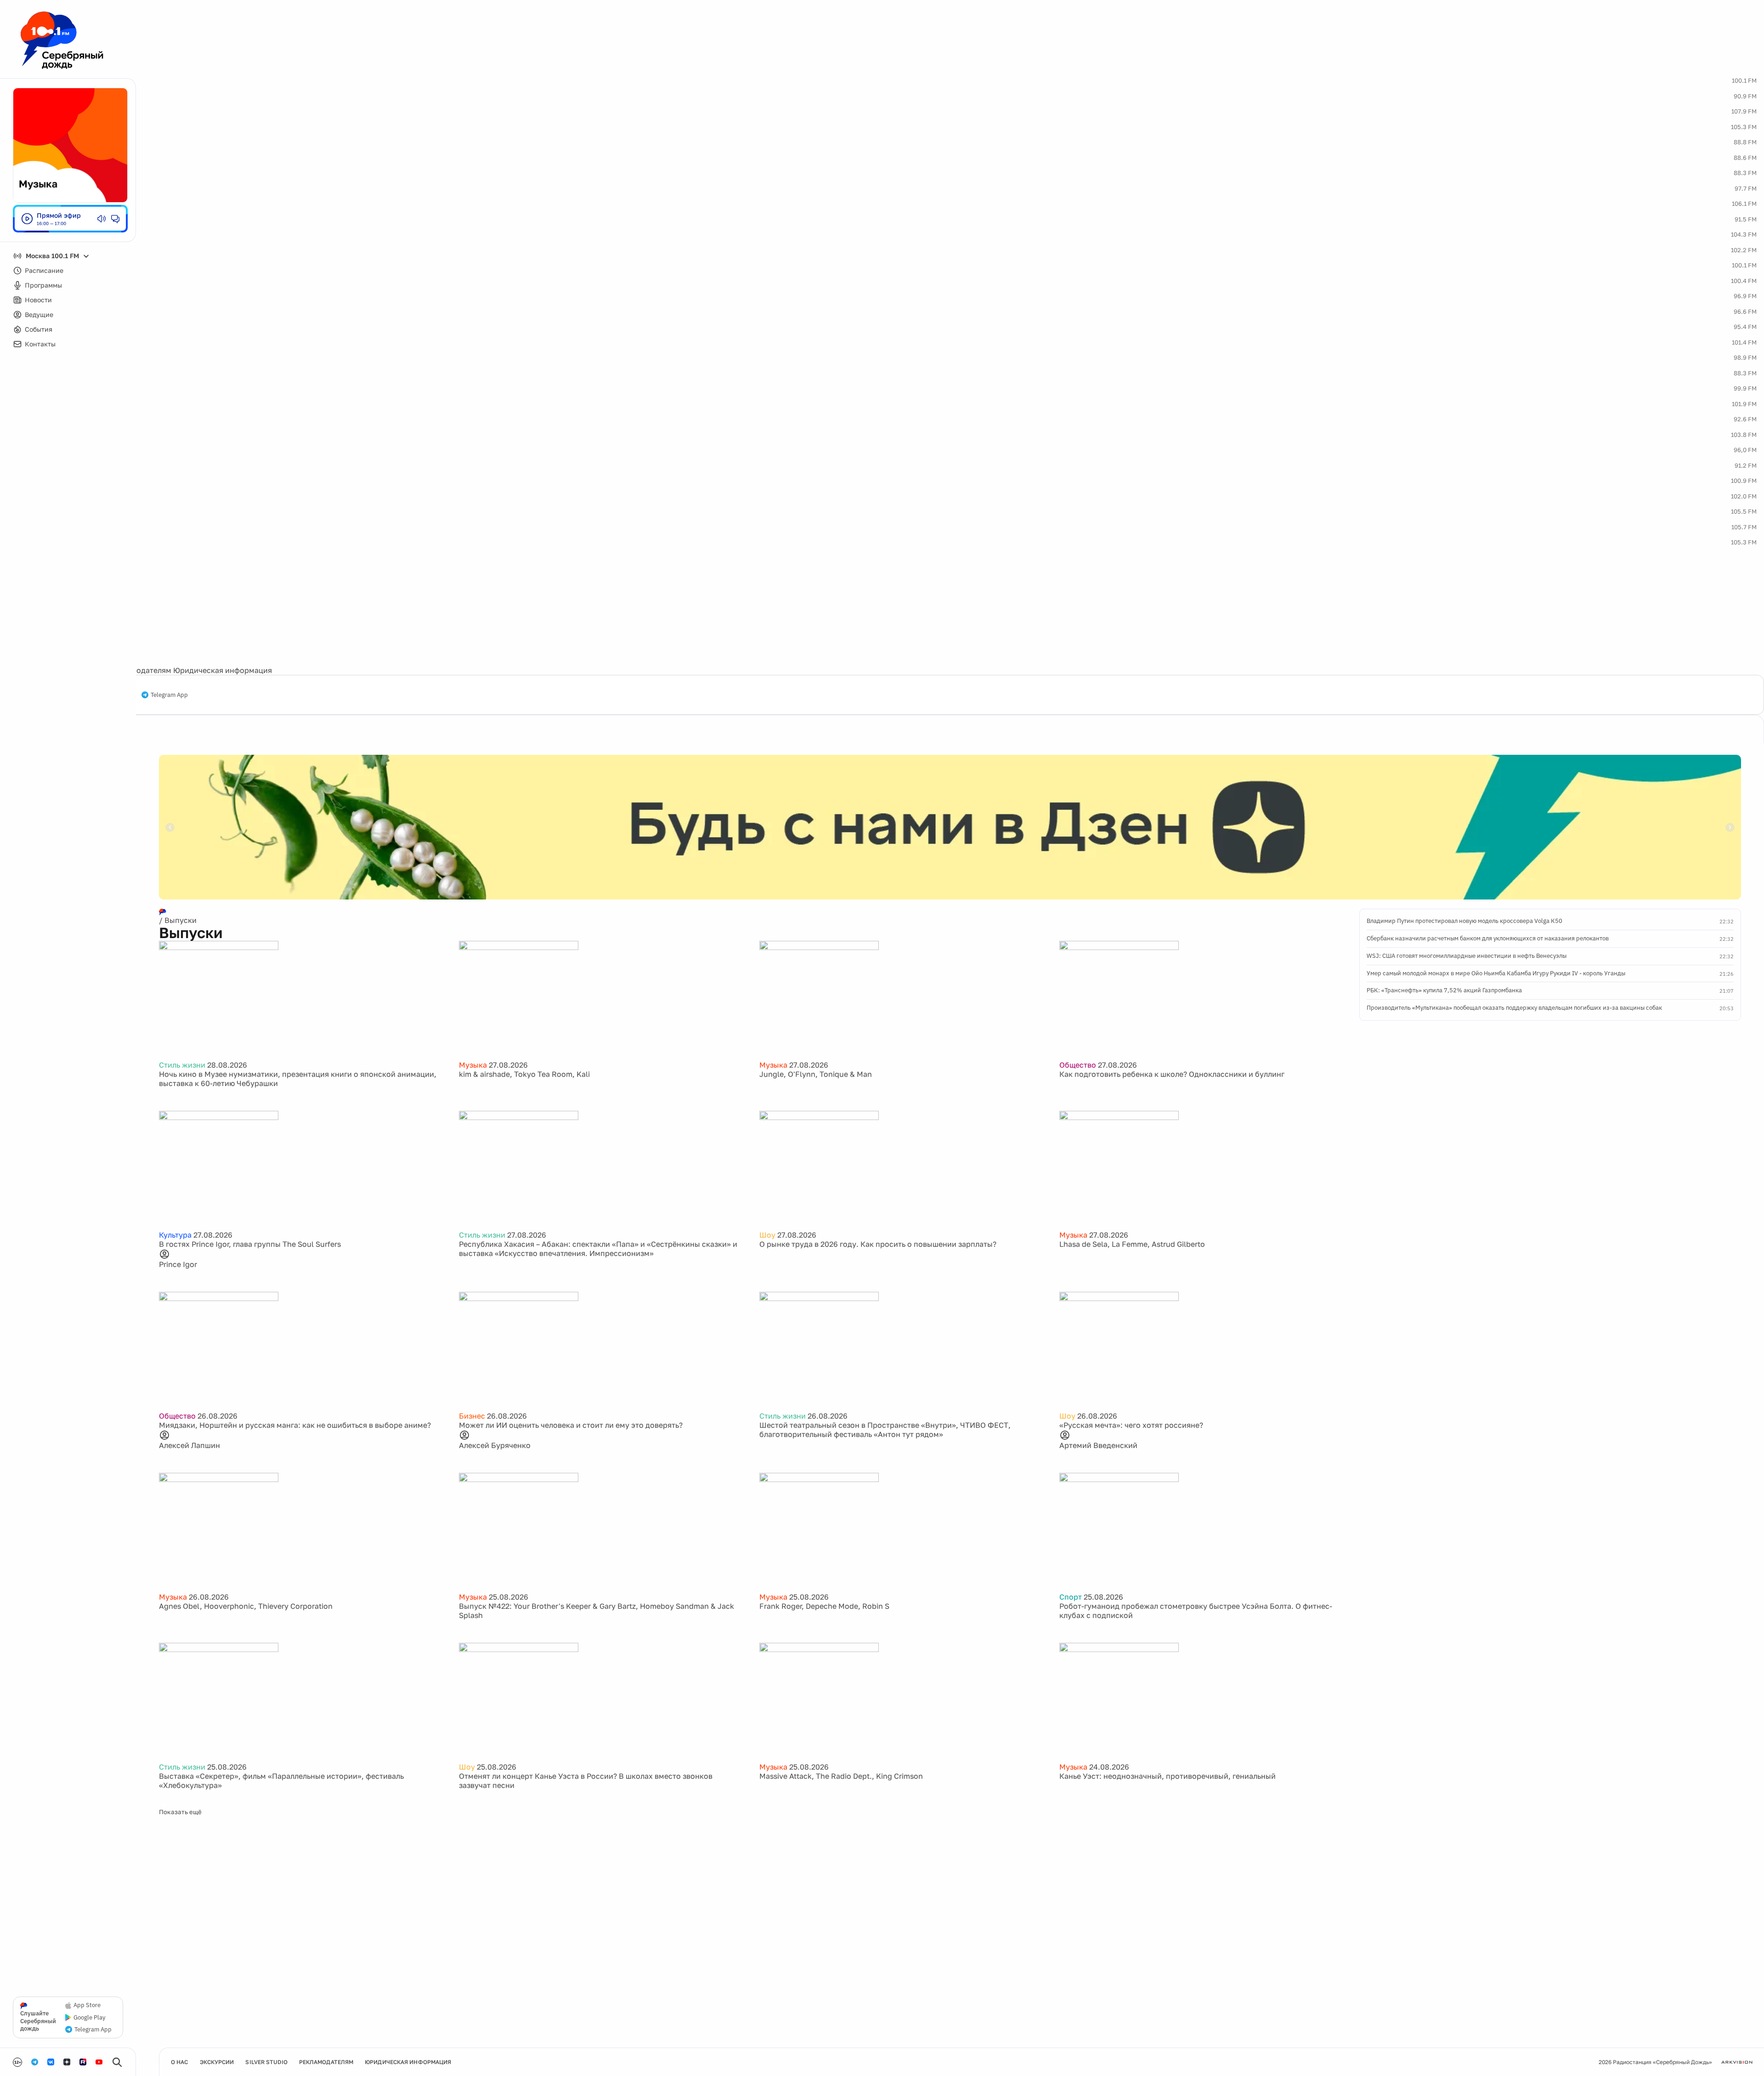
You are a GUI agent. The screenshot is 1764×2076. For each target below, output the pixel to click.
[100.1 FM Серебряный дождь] (62, 40)
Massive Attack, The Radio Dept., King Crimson (841, 1776)
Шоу (767, 1235)
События (39, 329)
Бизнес (472, 1416)
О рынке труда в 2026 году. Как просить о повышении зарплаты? (878, 1244)
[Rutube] (83, 2062)
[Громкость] (102, 219)
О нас (180, 2062)
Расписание (44, 270)
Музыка (473, 1065)
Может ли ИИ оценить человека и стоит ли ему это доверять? (571, 1425)
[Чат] (115, 219)
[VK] (51, 2062)
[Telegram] (35, 2062)
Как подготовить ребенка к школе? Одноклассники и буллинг (1172, 1074)
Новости (38, 300)
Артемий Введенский (1098, 1445)
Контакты (40, 344)
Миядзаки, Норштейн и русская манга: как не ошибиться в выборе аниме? (295, 1425)
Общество (1078, 1065)
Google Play (89, 2018)
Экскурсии (217, 2062)
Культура (175, 1235)
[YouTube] (99, 2062)
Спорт (1071, 1597)
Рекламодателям (141, 670)
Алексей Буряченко (495, 1445)
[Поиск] (117, 2062)
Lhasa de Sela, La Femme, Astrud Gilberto (1132, 1244)
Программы (43, 285)
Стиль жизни (182, 1065)
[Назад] (170, 827)
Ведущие (39, 314)
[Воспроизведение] (27, 219)
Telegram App (169, 695)
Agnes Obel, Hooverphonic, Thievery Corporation (246, 1606)
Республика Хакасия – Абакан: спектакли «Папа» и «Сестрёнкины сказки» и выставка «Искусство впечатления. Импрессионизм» (598, 1249)
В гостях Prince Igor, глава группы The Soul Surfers (250, 1244)
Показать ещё (180, 1812)
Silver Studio (266, 2062)
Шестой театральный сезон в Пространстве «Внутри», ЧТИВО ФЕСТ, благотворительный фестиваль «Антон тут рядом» (885, 1430)
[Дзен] (67, 2062)
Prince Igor (178, 1264)
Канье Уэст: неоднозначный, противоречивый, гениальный (1168, 1776)
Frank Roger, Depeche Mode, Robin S (824, 1606)
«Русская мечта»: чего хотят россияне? (1131, 1425)
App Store (87, 2005)
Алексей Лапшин (189, 1445)
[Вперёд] (1730, 827)
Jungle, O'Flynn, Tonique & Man (816, 1074)
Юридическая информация (223, 670)
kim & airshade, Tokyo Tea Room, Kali (524, 1074)
